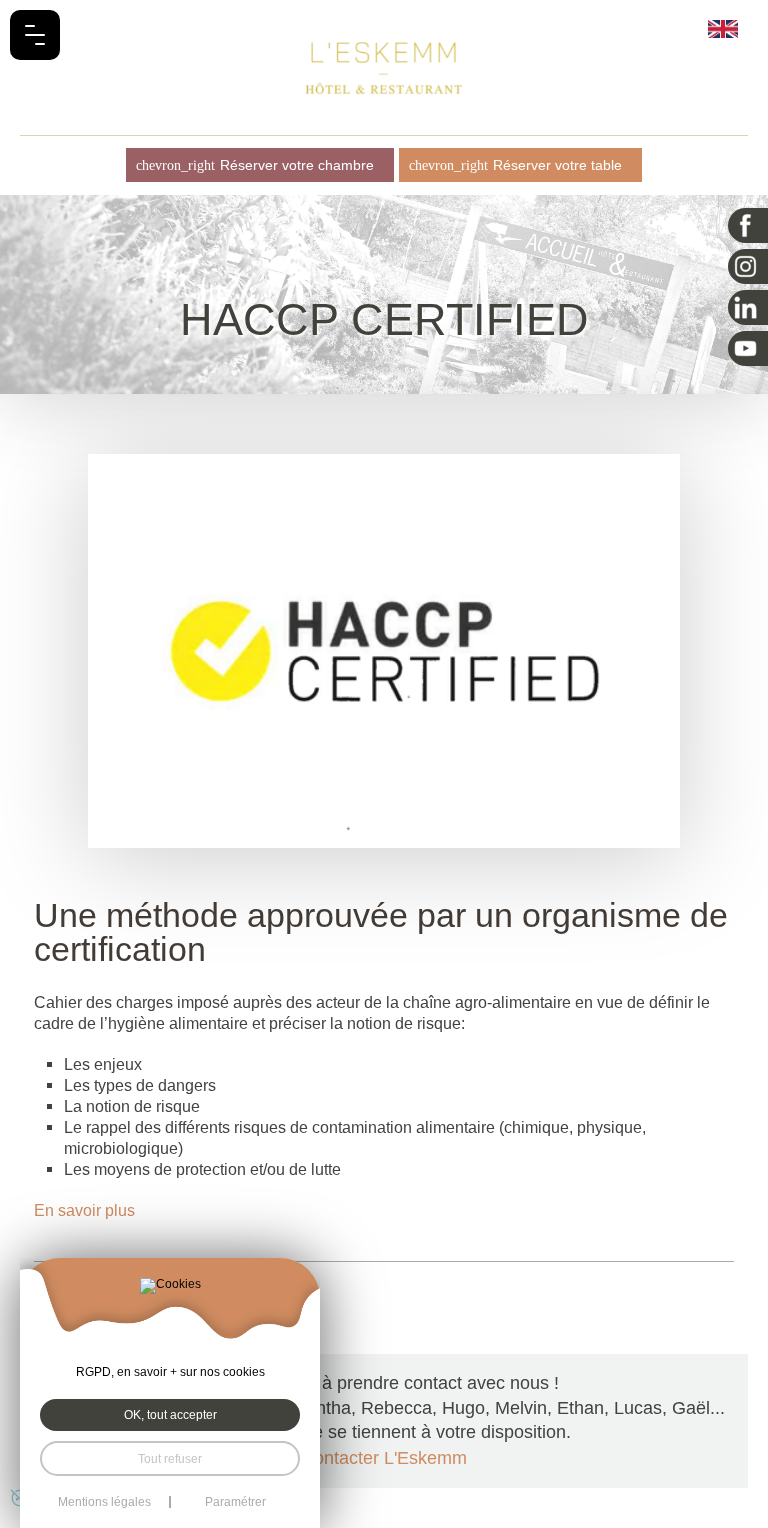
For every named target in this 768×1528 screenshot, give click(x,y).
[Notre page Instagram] (748, 266)
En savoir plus (84, 1210)
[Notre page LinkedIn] (748, 307)
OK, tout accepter (170, 1414)
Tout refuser (170, 1458)
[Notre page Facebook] (748, 225)
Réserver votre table (557, 165)
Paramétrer (235, 1502)
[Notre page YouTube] (748, 348)
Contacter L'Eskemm (384, 1458)
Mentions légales (104, 1502)
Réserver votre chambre (297, 165)
